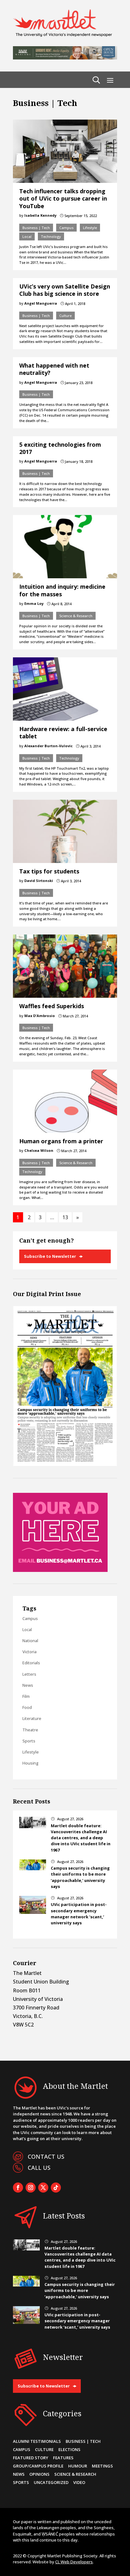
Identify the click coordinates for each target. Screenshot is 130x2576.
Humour (78, 2466)
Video (79, 2482)
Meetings (102, 2466)
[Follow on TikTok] (56, 2188)
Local (27, 236)
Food (27, 1707)
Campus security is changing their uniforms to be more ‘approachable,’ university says (80, 1877)
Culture (65, 316)
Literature (32, 1718)
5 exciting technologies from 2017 (60, 448)
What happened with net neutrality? (54, 369)
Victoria (30, 1652)
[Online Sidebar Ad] (60, 1570)
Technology (51, 236)
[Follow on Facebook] (18, 2188)
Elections (69, 2449)
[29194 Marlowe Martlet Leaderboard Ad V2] (65, 58)
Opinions (39, 2474)
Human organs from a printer (61, 1141)
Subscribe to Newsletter (50, 1256)
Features (63, 2458)
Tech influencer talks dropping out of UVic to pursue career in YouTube (63, 199)
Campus (66, 228)
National (30, 1641)
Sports (29, 1741)
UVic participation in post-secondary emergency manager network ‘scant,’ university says (79, 1914)
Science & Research (76, 616)
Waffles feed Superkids (52, 1006)
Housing (30, 1763)
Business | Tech (36, 228)
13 (65, 1217)
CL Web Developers (74, 2562)
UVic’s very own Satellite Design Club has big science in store (65, 290)
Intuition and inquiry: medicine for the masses (62, 590)
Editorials (31, 1663)
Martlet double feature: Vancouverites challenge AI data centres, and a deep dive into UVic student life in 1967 (81, 1838)
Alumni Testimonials (37, 2441)
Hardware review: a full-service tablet (63, 732)
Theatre (30, 1730)
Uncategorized (51, 2482)
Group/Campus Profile (38, 2466)
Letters (29, 1674)
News (28, 1685)
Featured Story (31, 2458)
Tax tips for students (49, 871)
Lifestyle (90, 228)
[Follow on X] (43, 2188)
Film (26, 1696)
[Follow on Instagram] (31, 2188)
